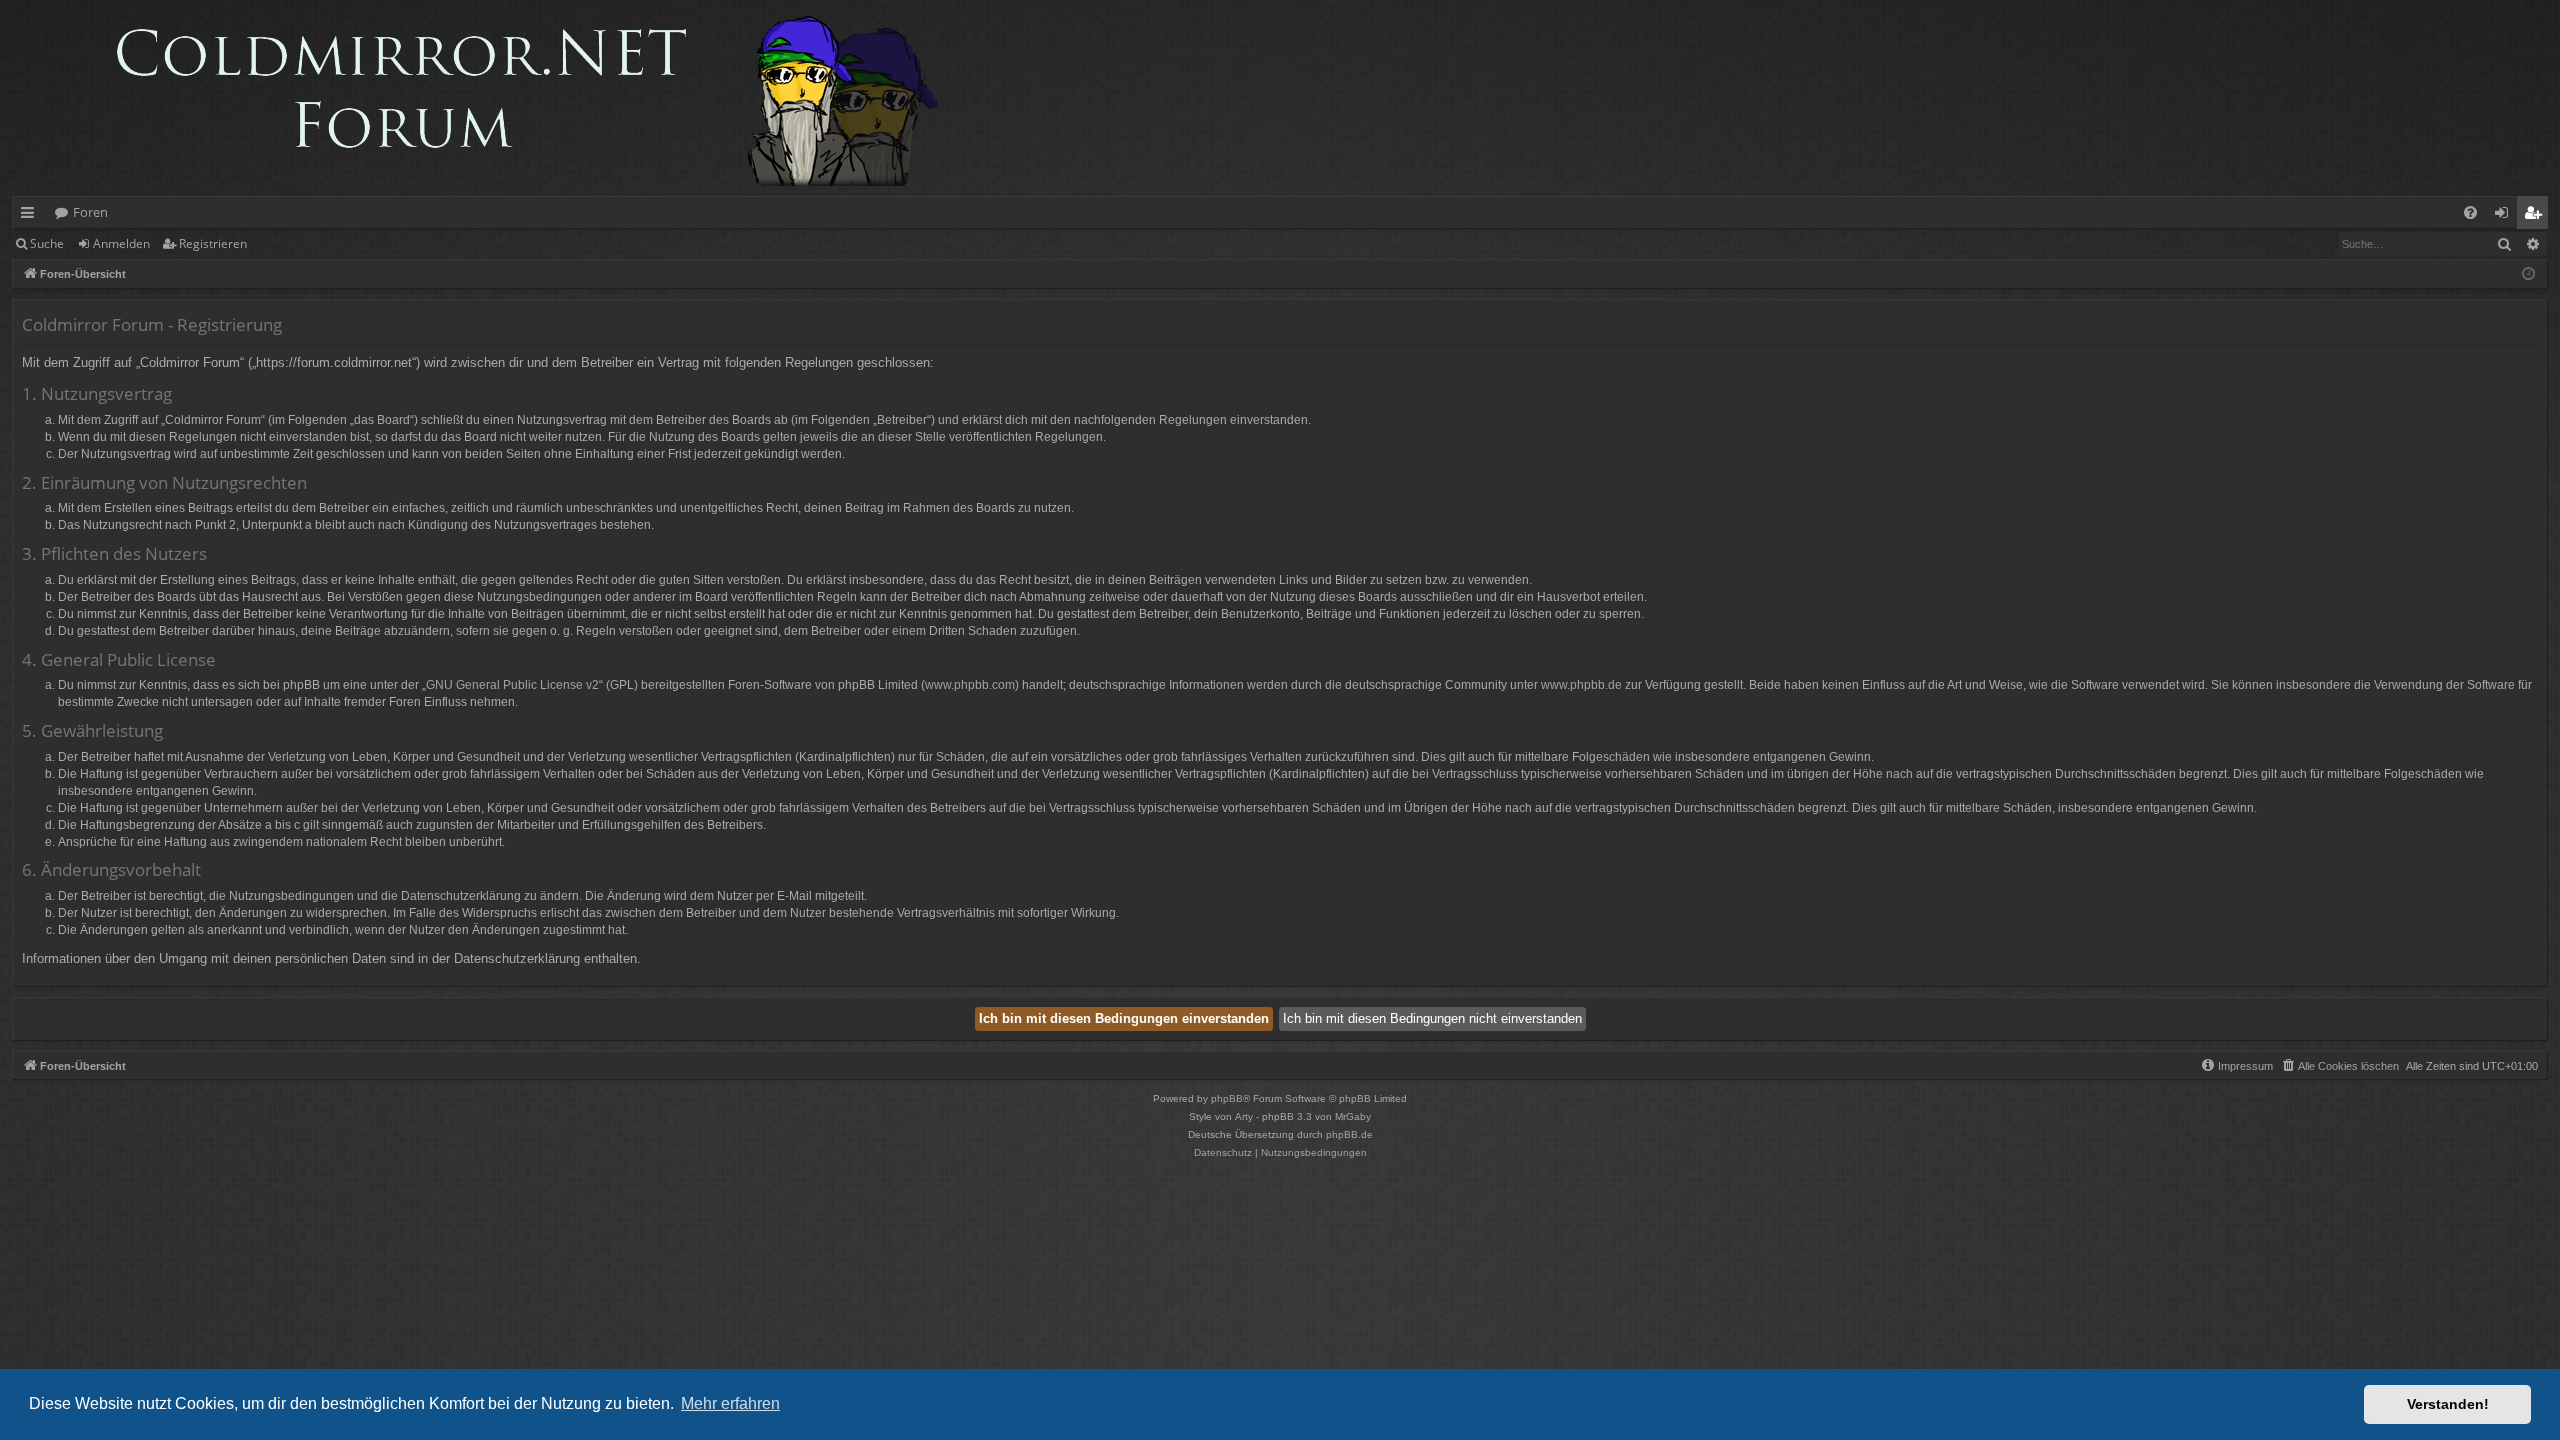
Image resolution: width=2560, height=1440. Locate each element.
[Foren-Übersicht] (486, 98)
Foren (90, 212)
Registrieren (213, 243)
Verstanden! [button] (2448, 1404)
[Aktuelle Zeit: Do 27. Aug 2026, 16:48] (2528, 274)
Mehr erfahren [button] (730, 1403)
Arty (1244, 1116)
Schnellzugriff (31, 216)
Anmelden (121, 243)
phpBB (1227, 1098)
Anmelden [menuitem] (2505, 216)
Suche (47, 243)
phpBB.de (1349, 1134)
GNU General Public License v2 (512, 685)
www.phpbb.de (1581, 685)
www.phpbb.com (970, 685)
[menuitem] (2470, 212)
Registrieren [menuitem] (2536, 216)
